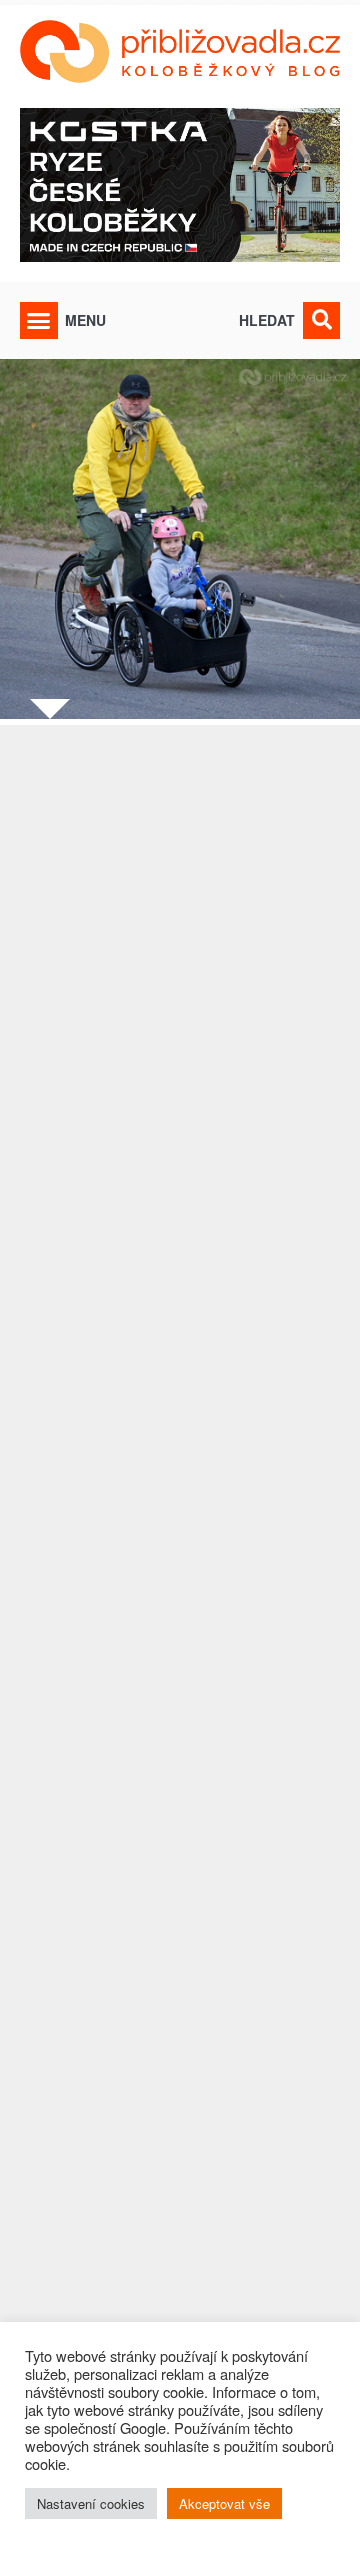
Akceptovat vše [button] (224, 2503)
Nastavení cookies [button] (91, 2503)
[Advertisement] (180, 1597)
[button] (39, 321)
